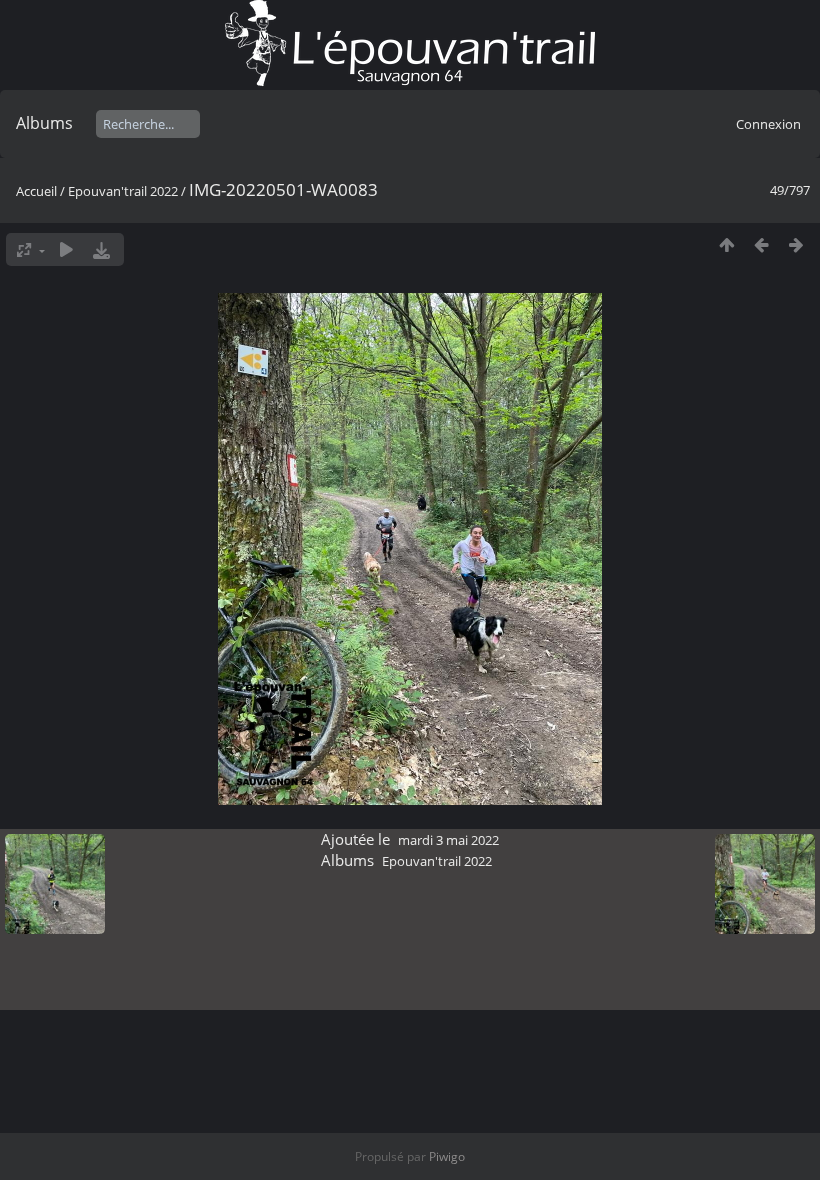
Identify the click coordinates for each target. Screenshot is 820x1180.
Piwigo (447, 1156)
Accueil (36, 191)
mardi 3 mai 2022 (448, 840)
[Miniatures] (726, 244)
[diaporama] (66, 249)
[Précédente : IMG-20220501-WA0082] (761, 244)
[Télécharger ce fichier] (101, 249)
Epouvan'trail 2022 (123, 191)
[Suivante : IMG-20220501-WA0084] (796, 244)
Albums (44, 123)
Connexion (768, 124)
